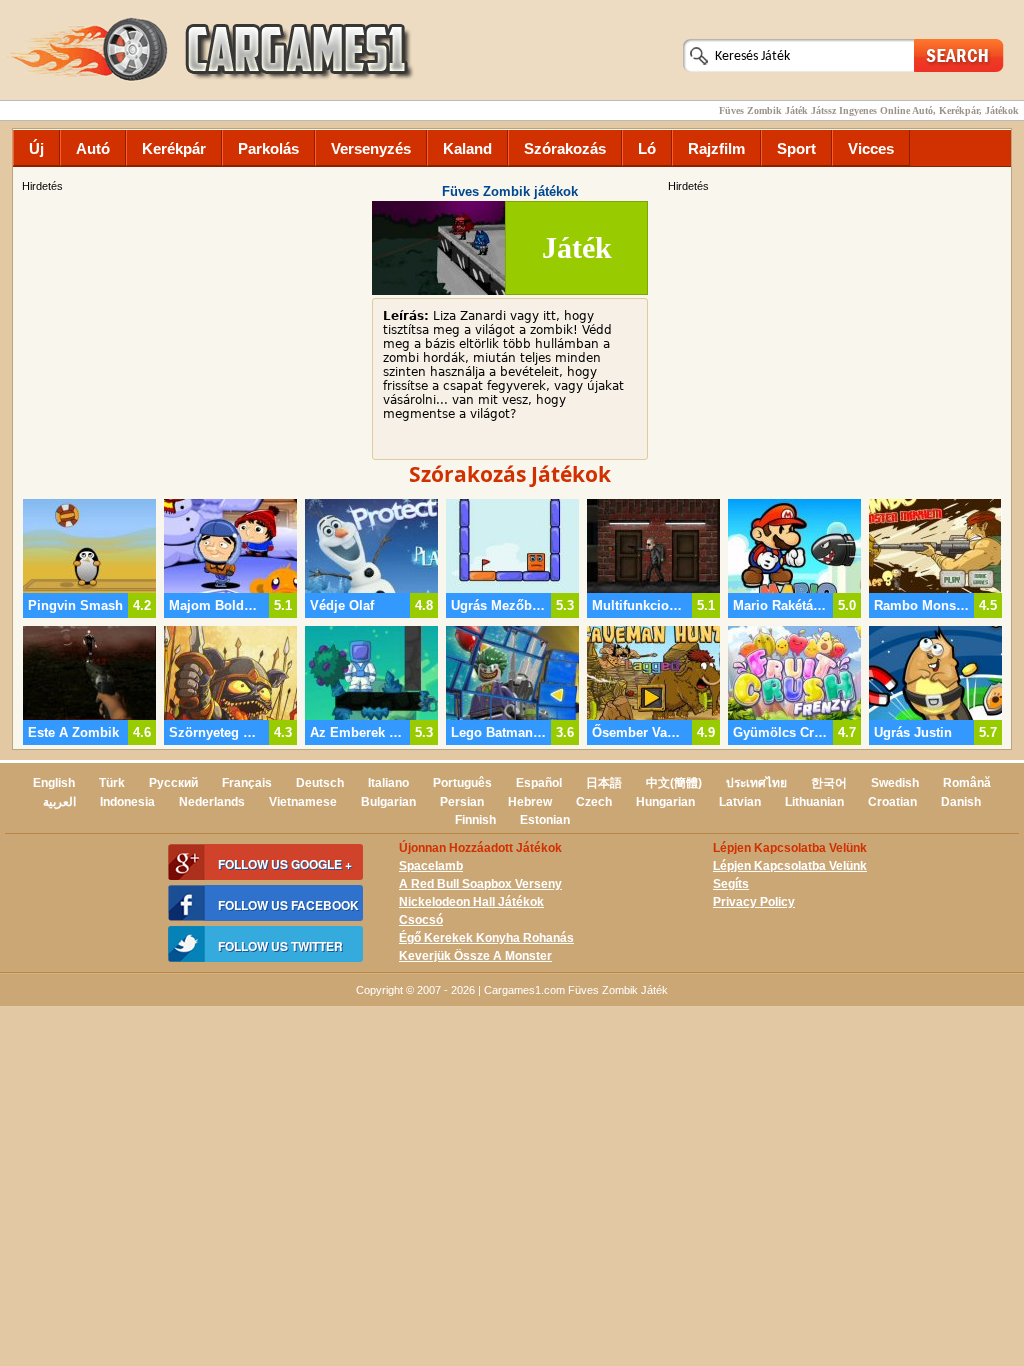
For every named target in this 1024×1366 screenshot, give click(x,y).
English (54, 783)
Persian (462, 802)
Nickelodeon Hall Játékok (471, 902)
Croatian (892, 802)
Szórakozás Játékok (510, 474)
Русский (173, 783)
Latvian (740, 802)
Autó (93, 148)
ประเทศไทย (756, 783)
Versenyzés (371, 148)
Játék (577, 247)
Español (539, 783)
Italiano (388, 783)
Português (462, 783)
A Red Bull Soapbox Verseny (480, 884)
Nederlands (212, 802)
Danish (961, 802)
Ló (647, 148)
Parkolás (268, 148)
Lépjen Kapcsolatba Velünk (790, 866)
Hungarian (665, 802)
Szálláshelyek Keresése (959, 54)
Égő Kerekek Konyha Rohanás (486, 938)
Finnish (475, 820)
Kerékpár (174, 148)
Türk (112, 783)
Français (247, 783)
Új (36, 148)
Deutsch (320, 783)
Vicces (871, 148)
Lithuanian (814, 802)
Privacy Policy (754, 902)
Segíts (731, 884)
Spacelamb (431, 866)
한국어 (829, 783)
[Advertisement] (837, 335)
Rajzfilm (716, 148)
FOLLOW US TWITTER (280, 946)
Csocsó (421, 920)
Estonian (545, 820)
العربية (59, 802)
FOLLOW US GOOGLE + (285, 864)
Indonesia (127, 802)
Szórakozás (565, 148)
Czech (594, 802)
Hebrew (530, 802)
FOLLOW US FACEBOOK (288, 905)
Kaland (467, 148)
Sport (796, 148)
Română (967, 783)
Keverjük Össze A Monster (475, 956)
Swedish (895, 783)
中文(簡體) (674, 783)
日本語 (604, 783)
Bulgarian (388, 802)
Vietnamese (303, 802)
